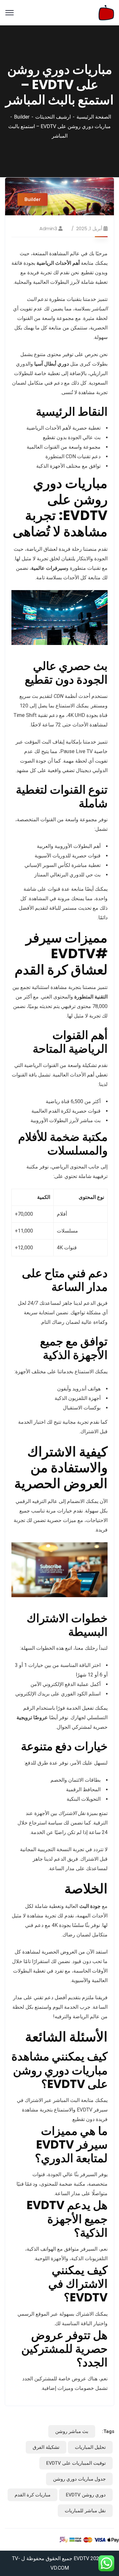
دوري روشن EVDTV (86, 2495)
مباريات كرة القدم (33, 2495)
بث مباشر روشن (72, 2431)
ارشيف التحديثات (53, 117)
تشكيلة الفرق (46, 2447)
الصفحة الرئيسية (94, 117)
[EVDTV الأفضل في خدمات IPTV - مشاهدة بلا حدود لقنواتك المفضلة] (106, 12)
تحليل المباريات (90, 2447)
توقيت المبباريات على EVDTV (76, 2463)
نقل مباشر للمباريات (85, 2511)
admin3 (48, 228)
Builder (22, 117)
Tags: (108, 2431)
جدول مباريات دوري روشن (79, 2479)
